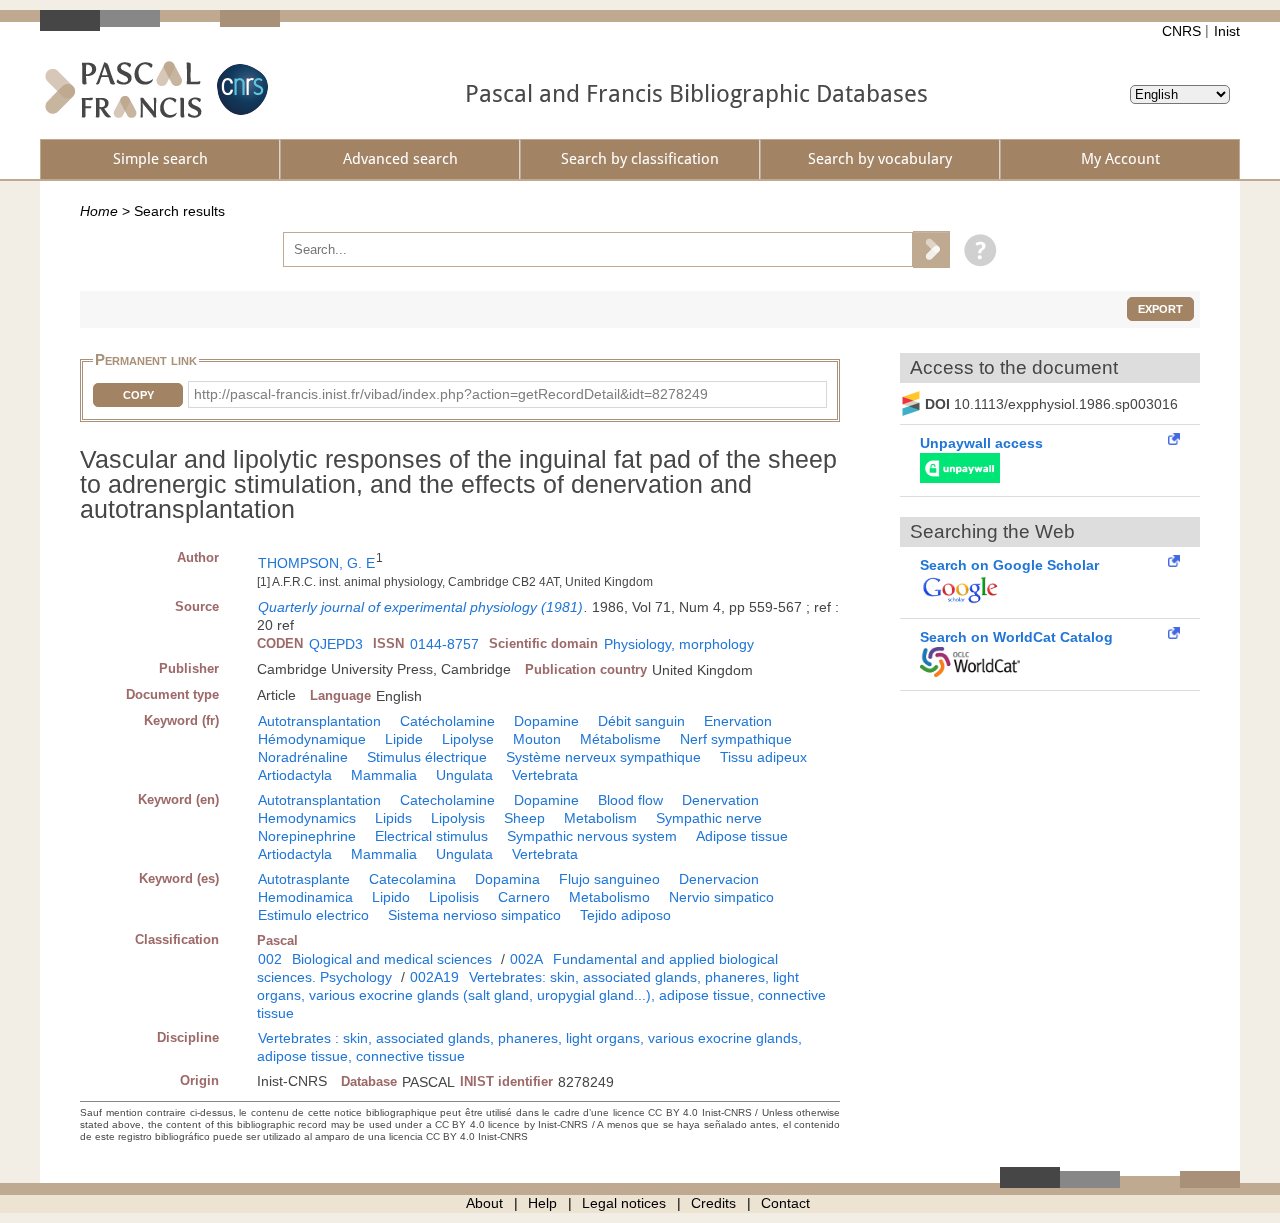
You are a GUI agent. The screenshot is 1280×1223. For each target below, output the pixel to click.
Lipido (391, 897)
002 (270, 959)
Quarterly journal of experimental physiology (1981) (420, 607)
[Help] (975, 249)
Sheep (524, 818)
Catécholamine (447, 721)
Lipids (393, 818)
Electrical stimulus (431, 836)
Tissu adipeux (763, 757)
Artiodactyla (295, 775)
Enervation (738, 721)
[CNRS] (240, 89)
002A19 (434, 977)
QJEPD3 (336, 644)
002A (526, 959)
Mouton (537, 739)
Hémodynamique (312, 739)
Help (542, 1203)
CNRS (1181, 31)
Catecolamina (412, 879)
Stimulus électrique (427, 757)
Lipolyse (468, 739)
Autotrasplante (304, 879)
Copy (138, 395)
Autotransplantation (319, 721)
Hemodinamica (305, 897)
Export (1160, 309)
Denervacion (719, 879)
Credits (713, 1203)
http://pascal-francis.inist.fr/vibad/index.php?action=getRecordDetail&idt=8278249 (451, 394)
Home (99, 211)
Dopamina (507, 879)
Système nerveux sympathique (603, 757)
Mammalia (384, 775)
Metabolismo (609, 897)
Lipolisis (454, 897)
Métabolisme (620, 739)
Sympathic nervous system (592, 836)
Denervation (720, 800)
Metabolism (600, 818)
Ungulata (464, 775)
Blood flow (630, 800)
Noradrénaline (303, 757)
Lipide (404, 739)
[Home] (123, 89)
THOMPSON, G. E (316, 563)
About (484, 1203)
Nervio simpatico (721, 897)
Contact (785, 1203)
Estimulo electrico (313, 915)
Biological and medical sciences (392, 959)
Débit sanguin (641, 721)
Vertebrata (545, 775)
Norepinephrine (307, 836)
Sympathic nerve (709, 818)
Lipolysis (458, 818)
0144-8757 (444, 644)
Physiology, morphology (679, 644)
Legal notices (624, 1203)
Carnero (524, 897)
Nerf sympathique (736, 739)
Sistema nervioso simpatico (474, 915)
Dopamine (546, 721)
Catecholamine (447, 800)
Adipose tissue (742, 836)
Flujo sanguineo (609, 879)
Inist (1227, 31)
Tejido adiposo (625, 915)
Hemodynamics (307, 818)
